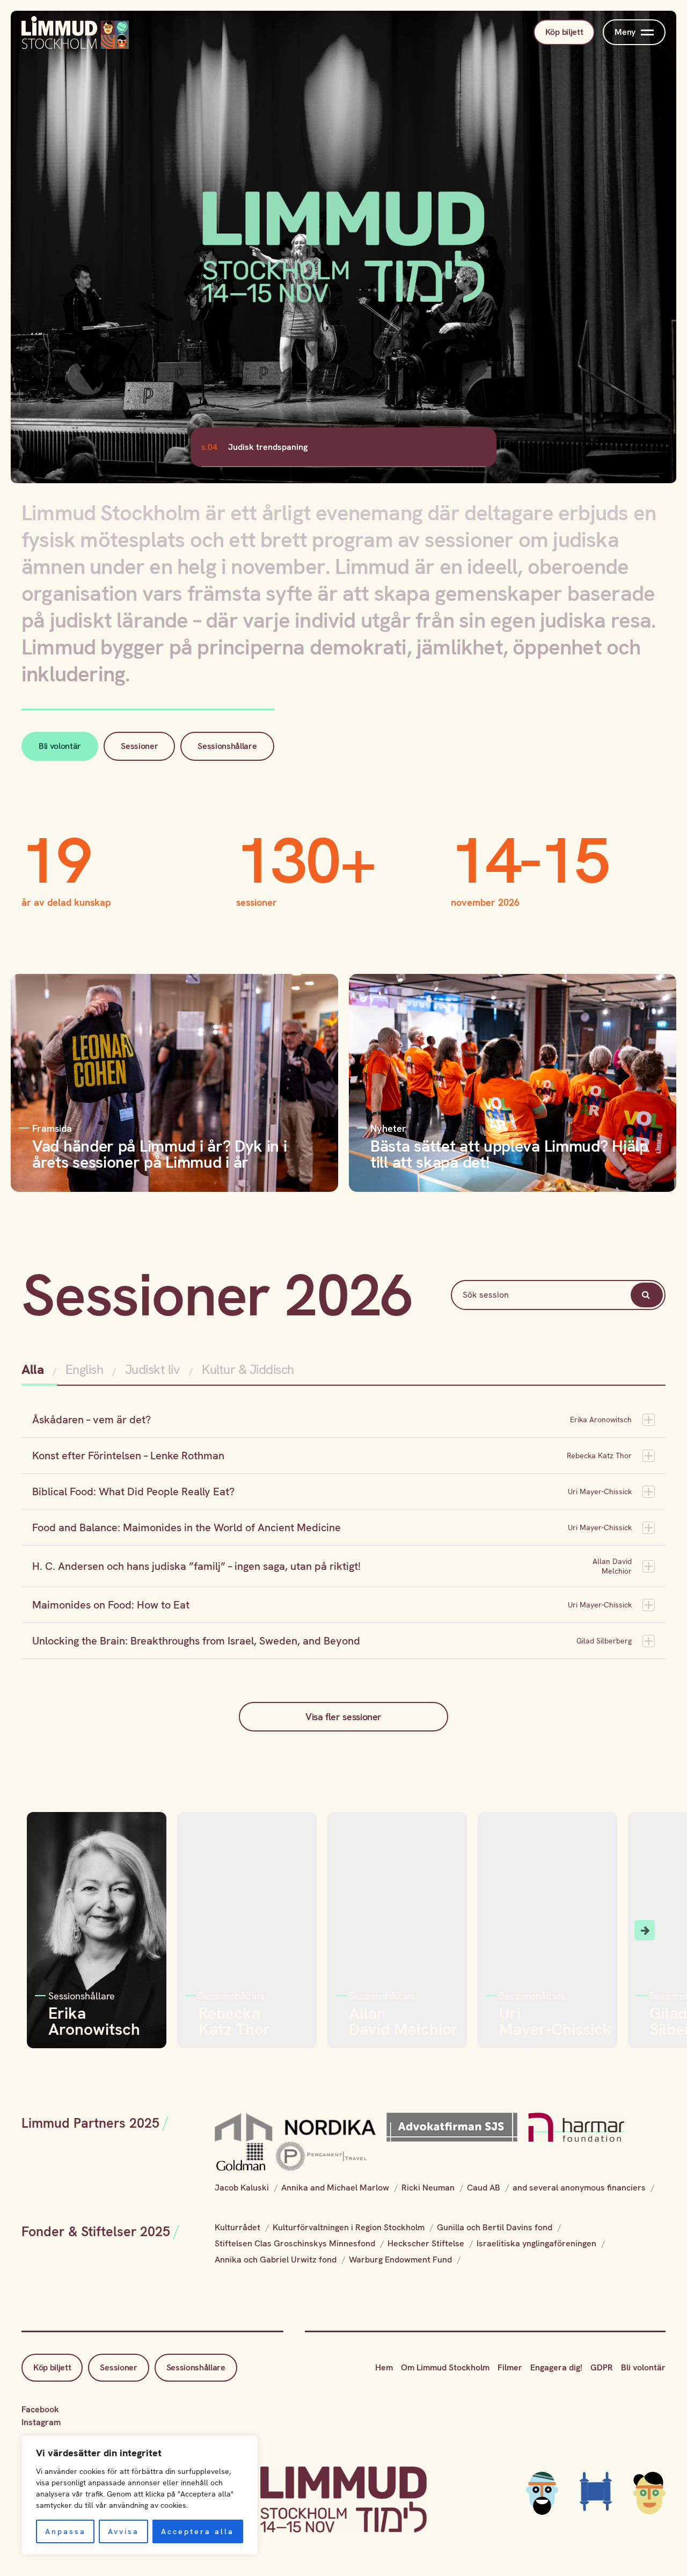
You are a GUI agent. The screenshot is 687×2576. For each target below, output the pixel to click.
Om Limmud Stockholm (445, 2367)
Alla (34, 1369)
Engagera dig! (556, 2367)
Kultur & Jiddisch (248, 1369)
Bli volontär (60, 746)
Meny (625, 32)
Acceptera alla (198, 2531)
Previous (42, 1930)
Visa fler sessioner (343, 1717)
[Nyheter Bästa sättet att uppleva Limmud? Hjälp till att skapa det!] (513, 1082)
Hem (384, 2367)
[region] (140, 2495)
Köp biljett (564, 32)
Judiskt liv (153, 1369)
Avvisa (123, 2531)
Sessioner (139, 746)
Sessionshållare (227, 746)
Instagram (41, 2422)
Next (645, 1930)
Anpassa (65, 2531)
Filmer (510, 2367)
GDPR (602, 2367)
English (85, 1369)
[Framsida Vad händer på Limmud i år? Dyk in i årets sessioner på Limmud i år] (174, 1082)
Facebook (40, 2409)
